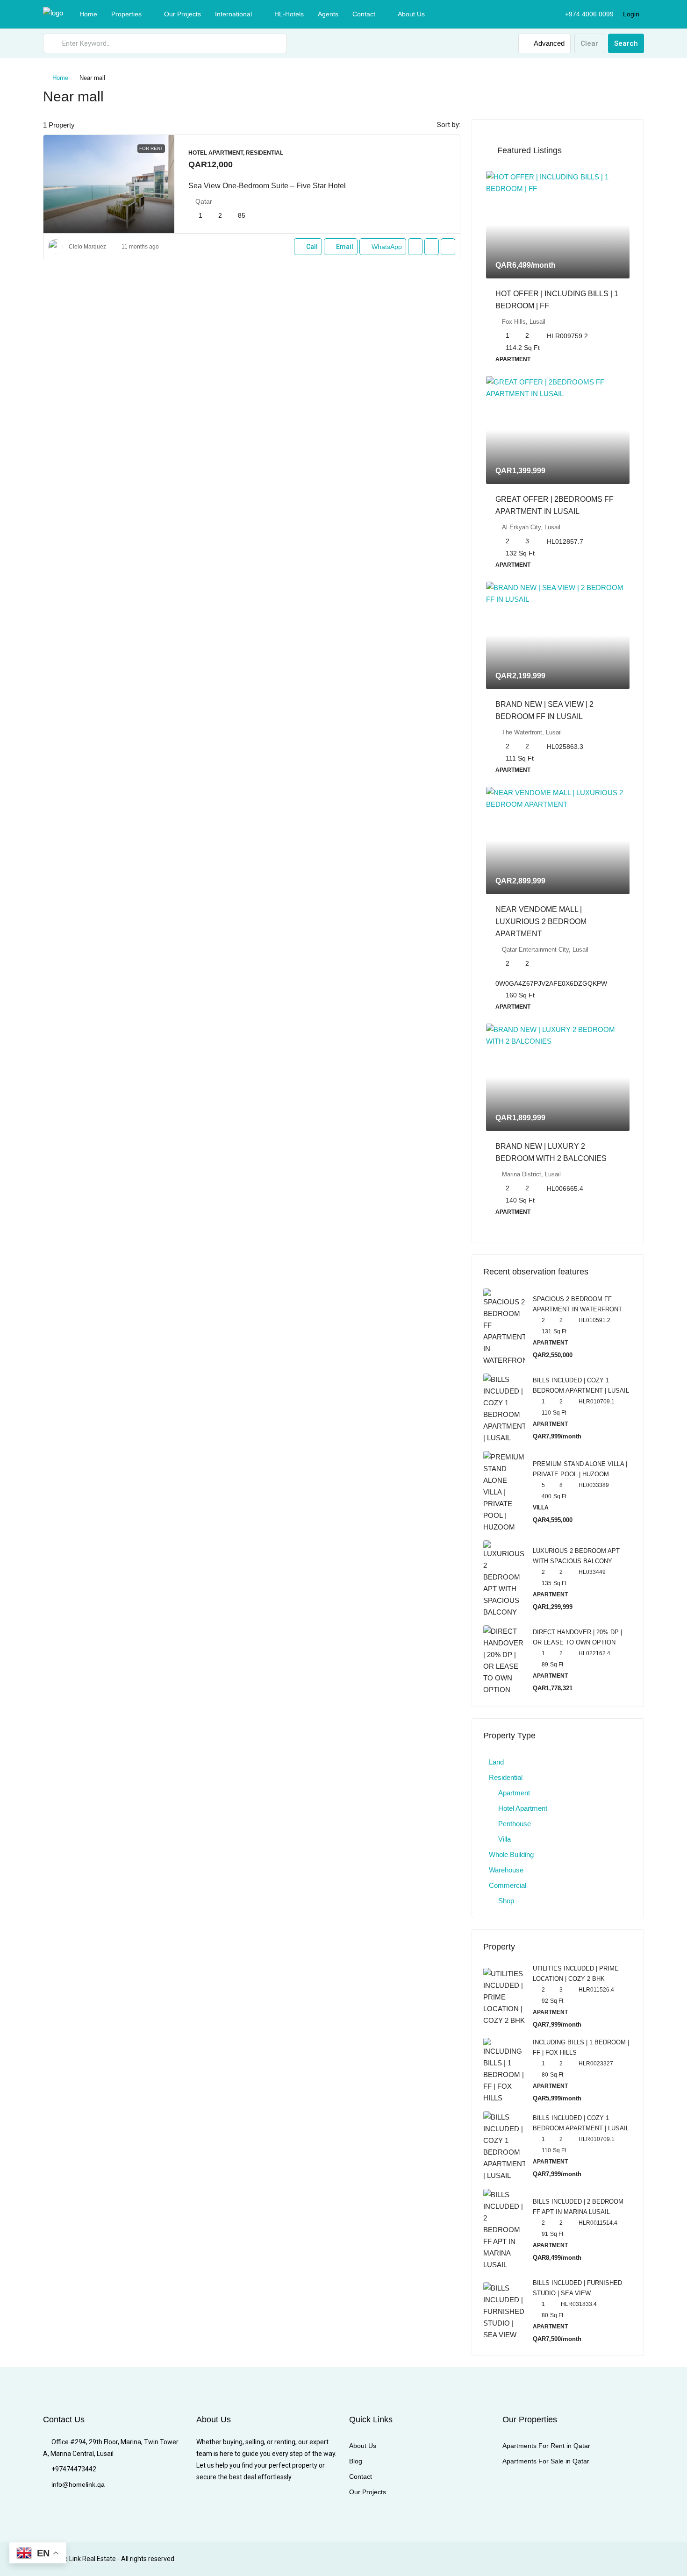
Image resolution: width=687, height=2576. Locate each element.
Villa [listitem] (505, 1839)
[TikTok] (636, 2559)
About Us (411, 14)
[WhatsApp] (619, 2559)
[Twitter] (538, 2559)
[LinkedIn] (570, 2559)
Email (345, 247)
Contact (364, 14)
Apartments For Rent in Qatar (546, 2446)
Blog (356, 2461)
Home (88, 14)
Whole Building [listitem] (511, 1854)
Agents (328, 14)
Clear (589, 43)
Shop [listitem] (506, 1901)
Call (312, 247)
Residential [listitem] (506, 1777)
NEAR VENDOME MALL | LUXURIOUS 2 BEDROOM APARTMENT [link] (541, 922)
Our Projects (182, 14)
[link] (109, 184)
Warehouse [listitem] (506, 1870)
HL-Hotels (289, 14)
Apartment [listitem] (514, 1793)
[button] (627, 94)
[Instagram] (554, 2559)
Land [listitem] (496, 1762)
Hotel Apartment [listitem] (523, 1808)
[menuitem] (584, 14)
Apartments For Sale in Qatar (546, 2461)
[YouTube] (603, 2559)
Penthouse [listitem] (515, 1824)
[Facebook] (521, 2559)
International (233, 14)
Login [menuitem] (631, 14)
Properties (126, 14)
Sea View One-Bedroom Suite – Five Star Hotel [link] (267, 186)
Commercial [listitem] (508, 1885)
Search (626, 43)
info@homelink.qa (78, 2484)
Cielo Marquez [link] (87, 247)
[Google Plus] (587, 2559)
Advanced (548, 43)
